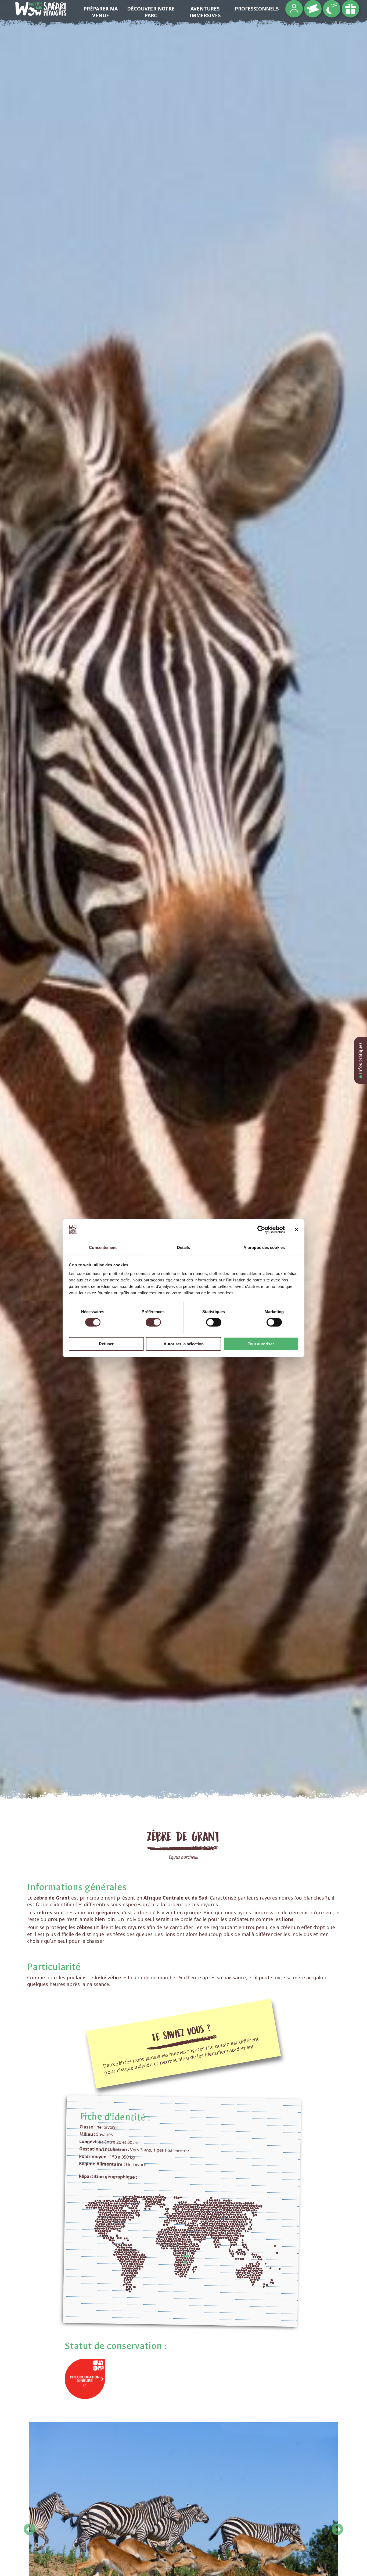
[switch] (153, 1322)
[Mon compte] (294, 9)
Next (337, 2526)
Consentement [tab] (103, 1247)
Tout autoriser (261, 1344)
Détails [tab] (184, 1247)
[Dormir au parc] (332, 9)
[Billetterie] (313, 9)
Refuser (106, 1344)
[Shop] (350, 9)
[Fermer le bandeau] (297, 1230)
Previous (30, 2526)
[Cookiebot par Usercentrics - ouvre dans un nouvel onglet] (261, 1230)
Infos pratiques (360, 1059)
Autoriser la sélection (184, 1344)
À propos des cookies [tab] (264, 1247)
